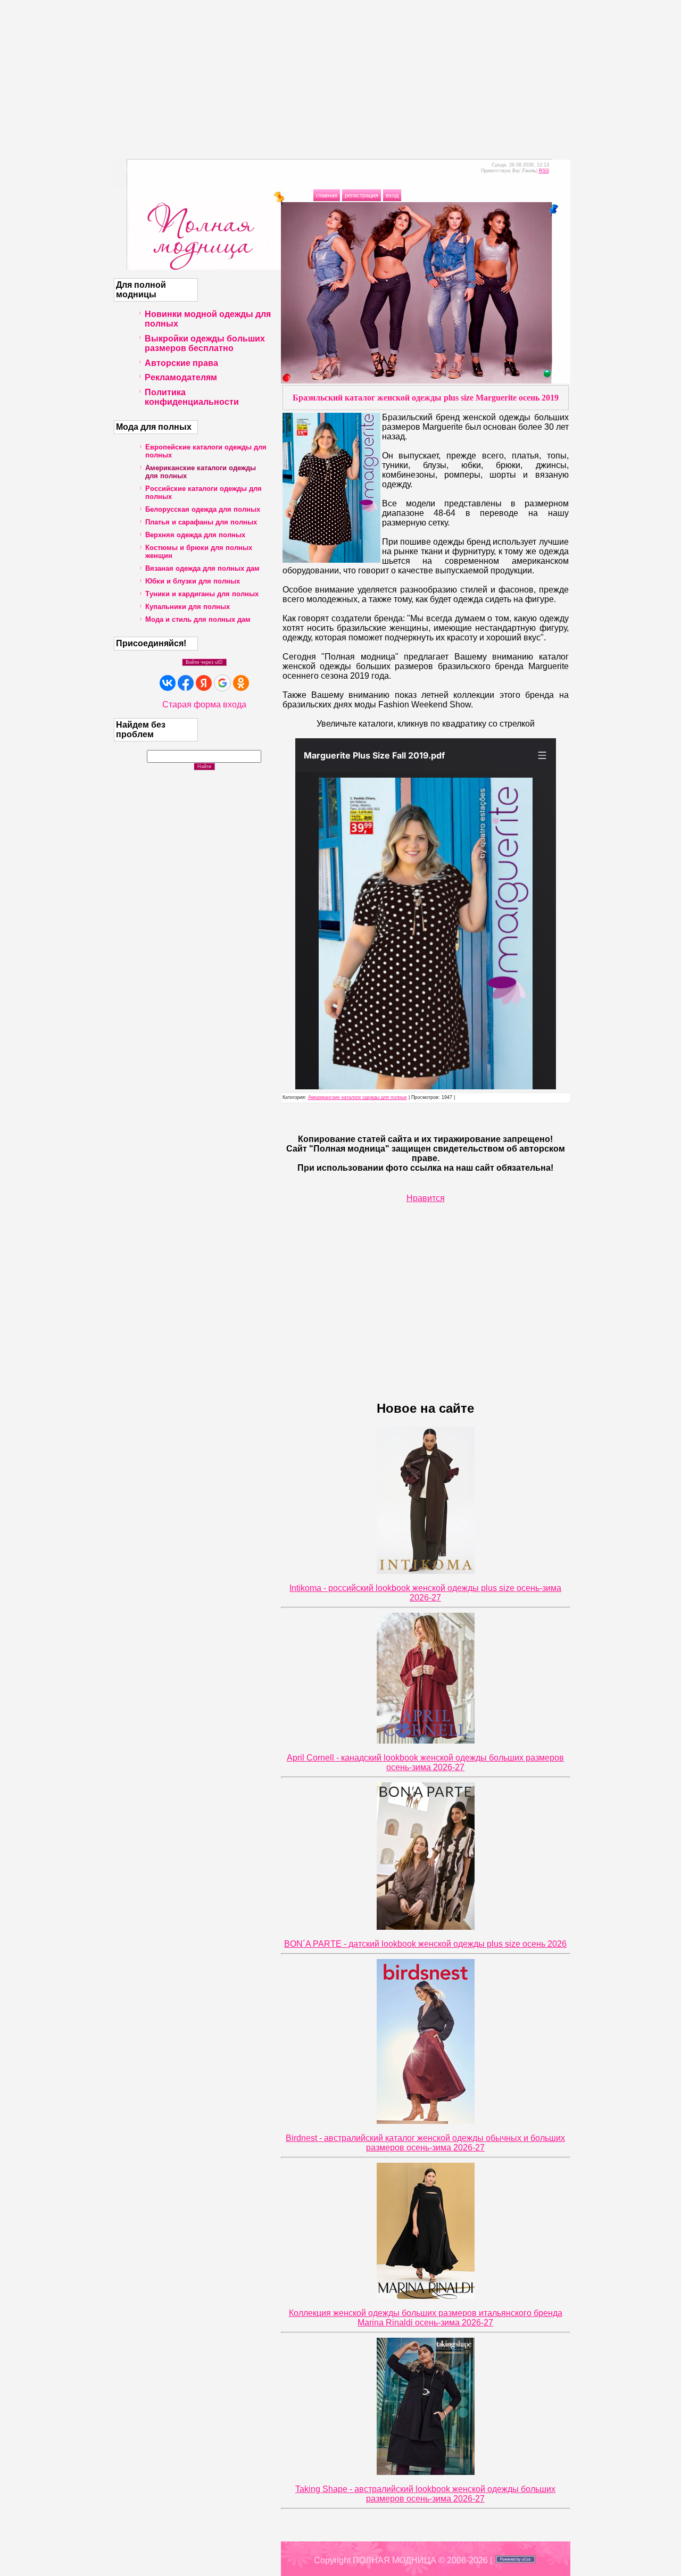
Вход (392, 195)
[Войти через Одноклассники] (241, 683)
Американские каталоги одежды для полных (358, 1097)
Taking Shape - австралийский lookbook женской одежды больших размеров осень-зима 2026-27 (425, 2494)
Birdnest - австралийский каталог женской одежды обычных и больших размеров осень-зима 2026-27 (425, 2143)
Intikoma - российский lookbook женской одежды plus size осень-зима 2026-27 (425, 1593)
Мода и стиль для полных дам (198, 619)
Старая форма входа (204, 705)
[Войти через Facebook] (186, 683)
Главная (327, 195)
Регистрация (362, 195)
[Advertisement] (340, 74)
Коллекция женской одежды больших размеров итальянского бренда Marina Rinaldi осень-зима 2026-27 (426, 2318)
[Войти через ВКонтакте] (168, 683)
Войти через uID (204, 662)
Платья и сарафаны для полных (201, 522)
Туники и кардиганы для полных (202, 594)
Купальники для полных (188, 607)
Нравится (426, 1198)
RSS (544, 171)
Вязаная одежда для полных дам (202, 568)
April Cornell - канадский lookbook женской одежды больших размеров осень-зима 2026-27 (425, 1762)
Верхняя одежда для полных (195, 535)
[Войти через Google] (222, 683)
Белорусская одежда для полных (203, 509)
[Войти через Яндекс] (204, 683)
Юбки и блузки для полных (193, 581)
